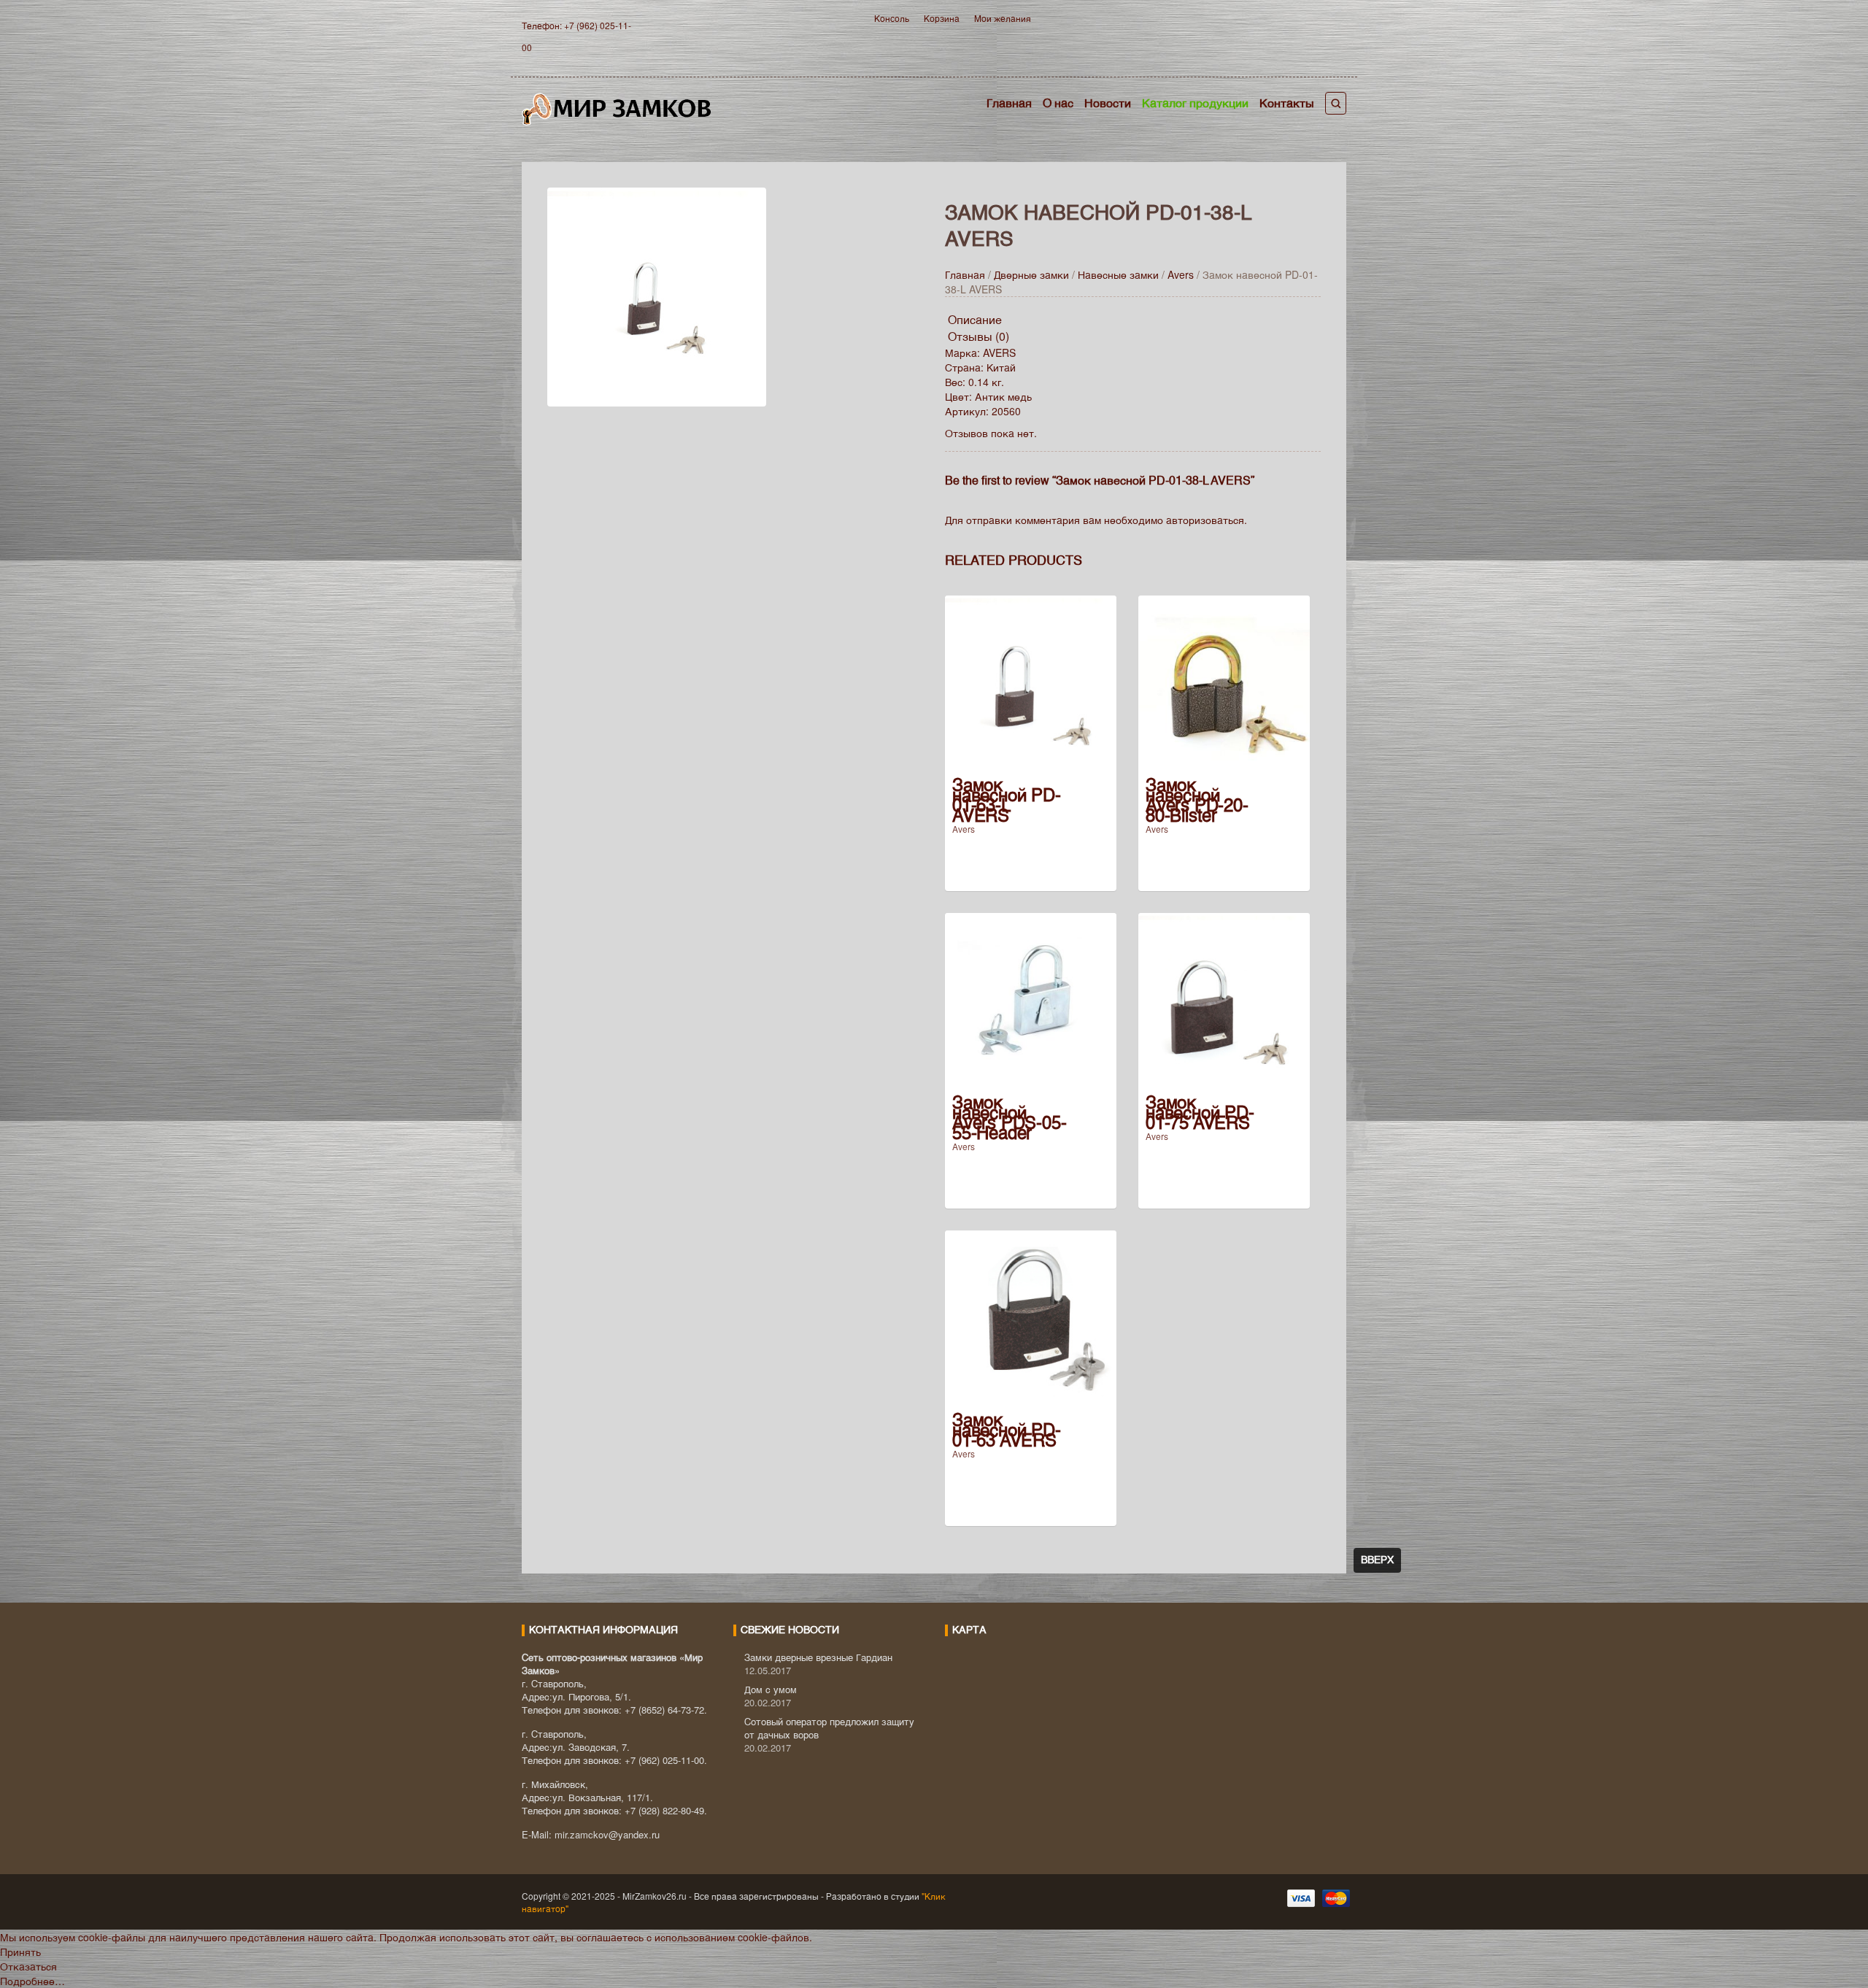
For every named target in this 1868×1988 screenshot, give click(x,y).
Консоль (892, 18)
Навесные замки (1118, 274)
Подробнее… (32, 1981)
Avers (1181, 274)
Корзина (942, 18)
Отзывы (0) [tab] (979, 336)
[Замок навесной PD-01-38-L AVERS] (657, 295)
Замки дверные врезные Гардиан (818, 1657)
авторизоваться (1205, 520)
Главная (1009, 103)
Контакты (1287, 103)
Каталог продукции (1195, 103)
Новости (1108, 103)
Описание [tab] (975, 319)
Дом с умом (771, 1689)
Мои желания (1003, 18)
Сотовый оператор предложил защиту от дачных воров (829, 1728)
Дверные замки (1031, 274)
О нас (1058, 103)
